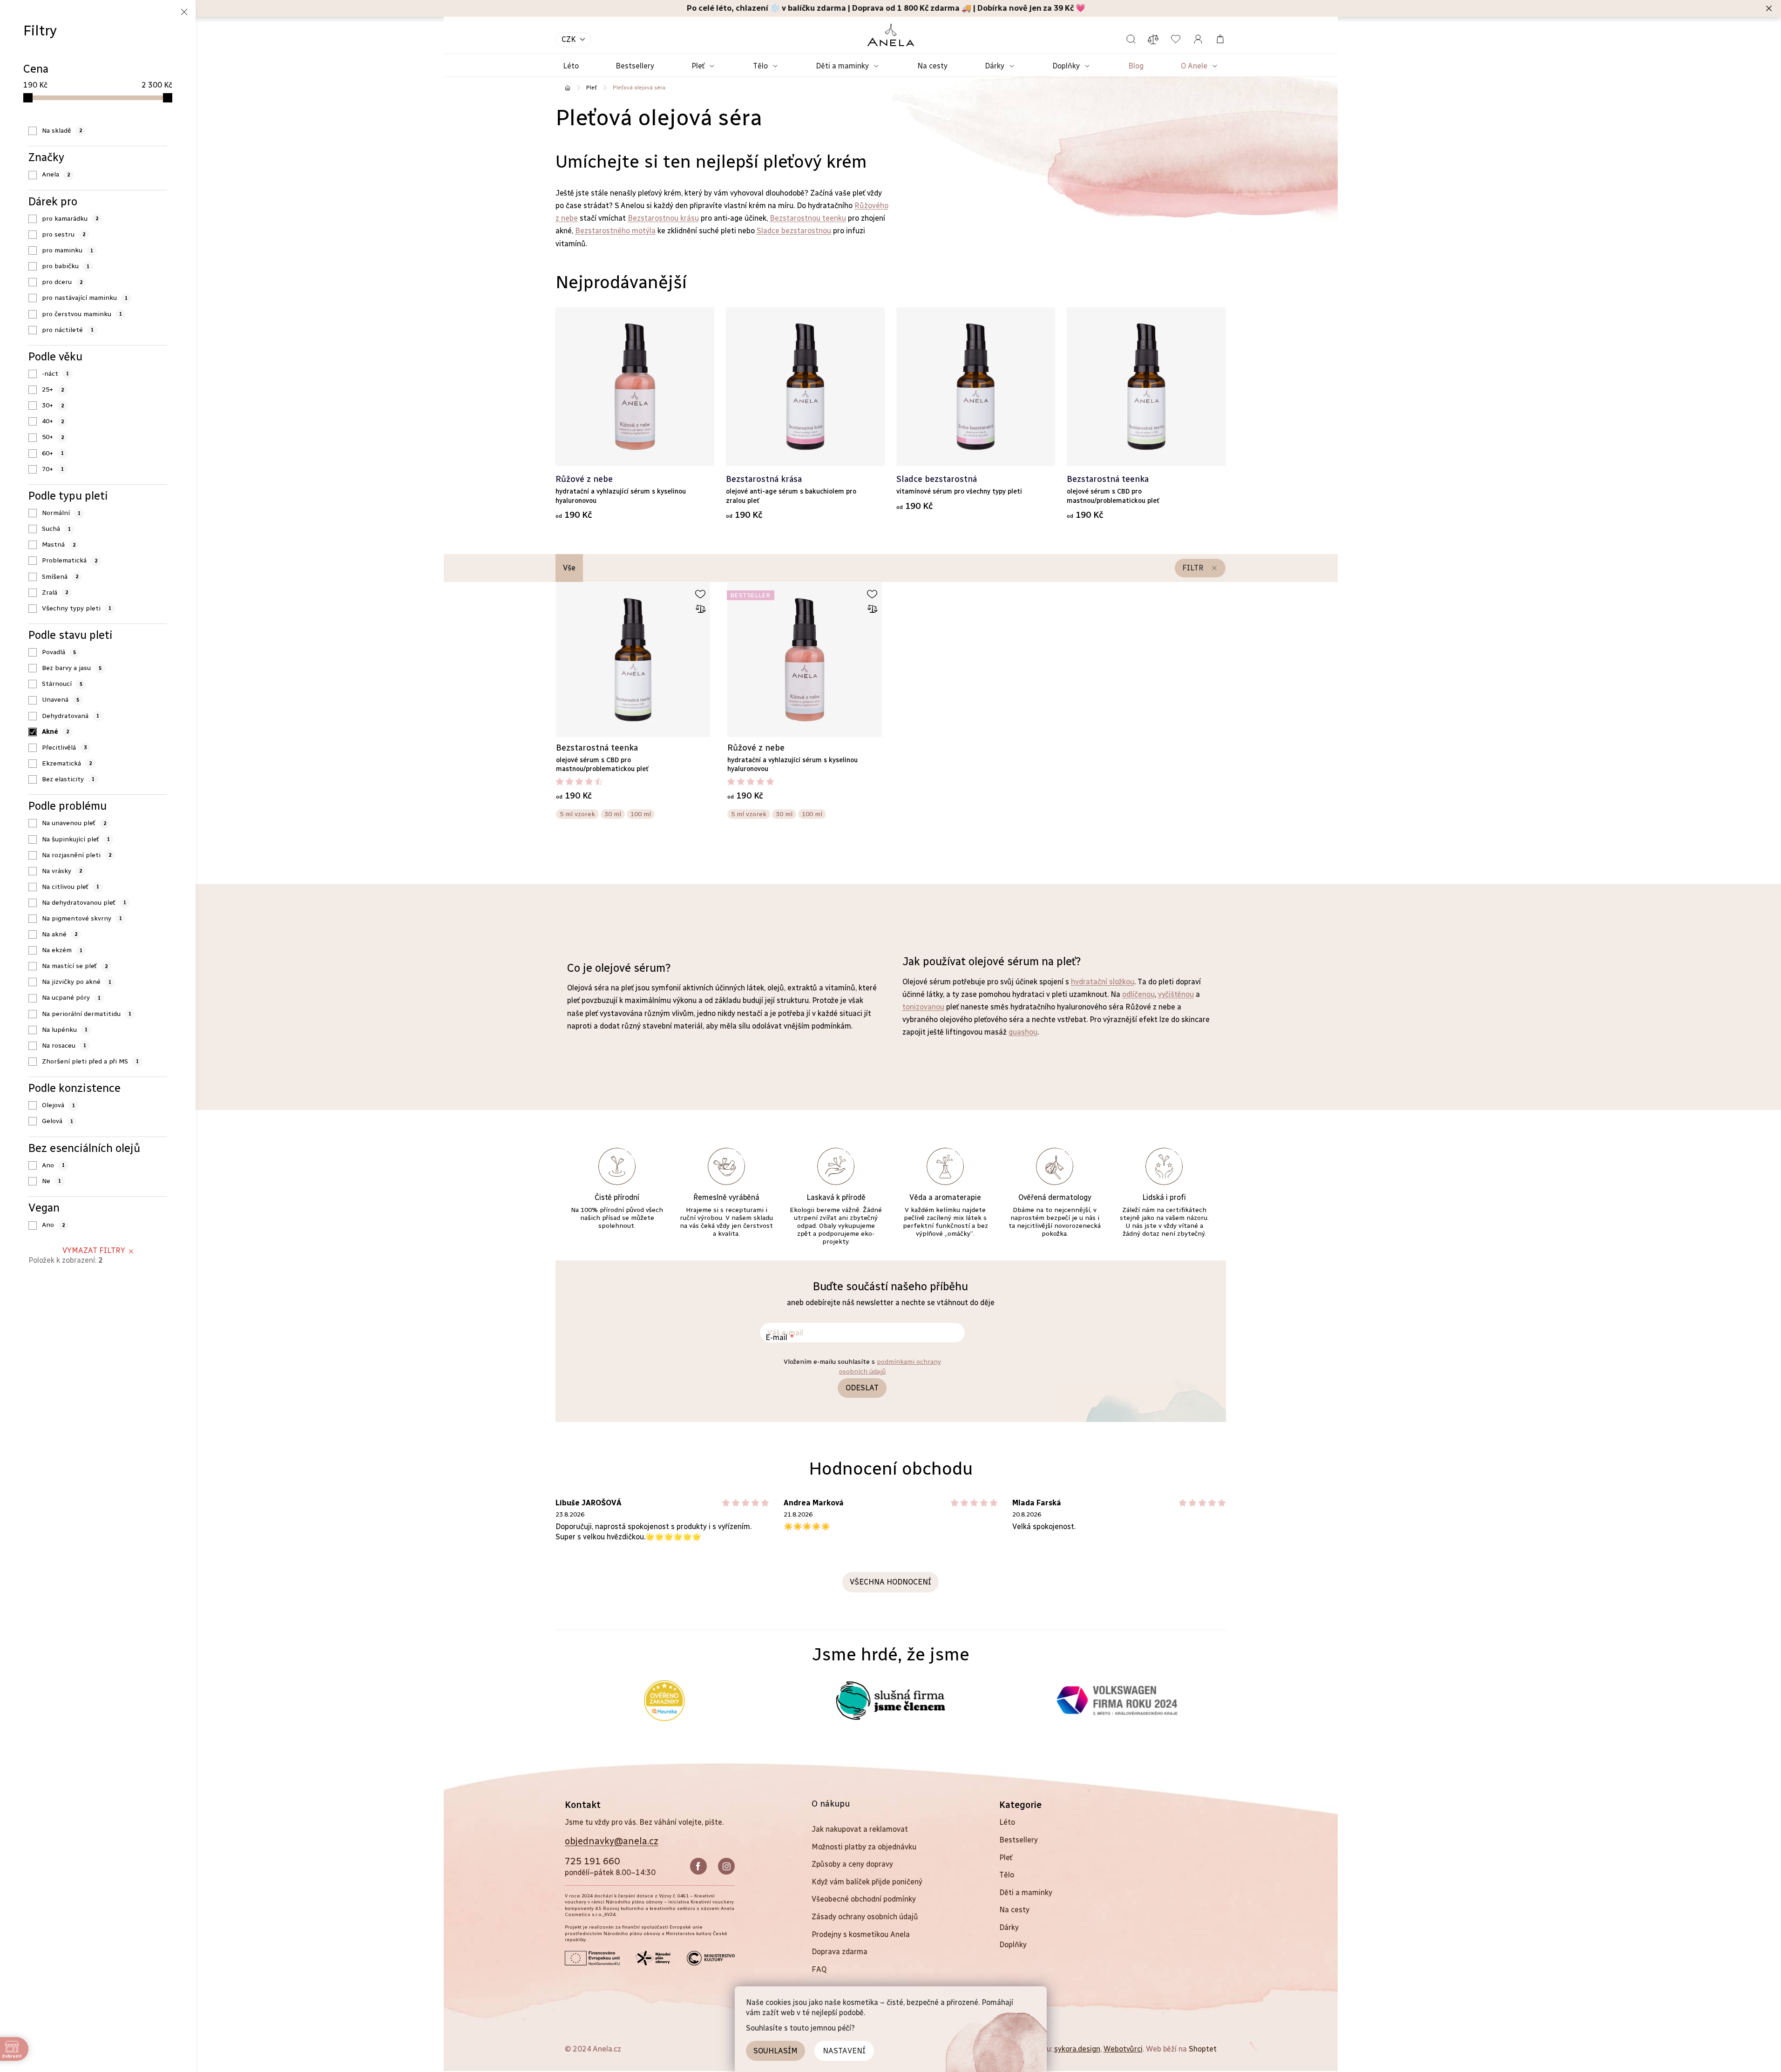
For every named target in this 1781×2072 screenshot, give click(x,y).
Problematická (70, 560)
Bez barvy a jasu (72, 668)
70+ (53, 469)
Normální (61, 513)
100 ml (641, 814)
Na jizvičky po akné (77, 982)
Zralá (55, 592)
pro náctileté (68, 330)
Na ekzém (62, 950)
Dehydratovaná (71, 716)
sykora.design (1077, 2049)
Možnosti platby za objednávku (864, 1847)
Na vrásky (62, 871)
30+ (53, 405)
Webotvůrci (1123, 2049)
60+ (53, 453)
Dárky (1009, 1927)
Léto (1007, 1822)
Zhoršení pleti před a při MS (90, 1061)
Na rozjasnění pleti (77, 855)
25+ (53, 389)
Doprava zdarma (840, 1952)
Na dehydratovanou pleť (84, 903)
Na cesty (1014, 1910)
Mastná (59, 545)
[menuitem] (571, 66)
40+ (53, 421)
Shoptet (1203, 2049)
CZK (569, 39)
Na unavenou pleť (74, 823)
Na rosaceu (64, 1046)
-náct (55, 374)
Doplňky (1013, 1945)
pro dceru (62, 282)
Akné (55, 732)
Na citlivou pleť (71, 887)
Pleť (1006, 1858)
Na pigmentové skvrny (82, 918)
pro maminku (68, 250)
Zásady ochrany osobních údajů (865, 1917)
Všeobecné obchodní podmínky (864, 1899)
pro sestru (64, 234)
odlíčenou (1138, 994)
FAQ (819, 1969)
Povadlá (59, 652)
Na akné (60, 934)
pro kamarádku (70, 219)
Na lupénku (65, 1030)
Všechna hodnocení (890, 1582)
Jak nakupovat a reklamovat (860, 1829)
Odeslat (862, 1388)
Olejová (58, 1105)
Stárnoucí (62, 684)
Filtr (1193, 568)
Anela (56, 174)
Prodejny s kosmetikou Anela (861, 1934)
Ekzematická (67, 763)
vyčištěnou (1176, 994)
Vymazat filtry (94, 1250)
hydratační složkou (1103, 982)
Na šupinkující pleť (76, 839)
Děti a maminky (1026, 1893)
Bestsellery (1019, 1840)
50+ (53, 437)
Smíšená (60, 577)
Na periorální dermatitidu (87, 1014)
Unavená (61, 700)
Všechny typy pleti (77, 608)
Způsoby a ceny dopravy (852, 1864)
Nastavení (844, 2051)
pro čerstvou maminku (82, 314)
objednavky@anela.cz (612, 1841)
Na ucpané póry (71, 998)
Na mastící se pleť (75, 966)
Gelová (58, 1121)
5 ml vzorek (577, 814)
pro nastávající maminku (85, 298)
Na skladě (62, 131)
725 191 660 (592, 1861)
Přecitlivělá (64, 748)
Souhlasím (775, 2051)
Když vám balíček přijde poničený (867, 1882)
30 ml (613, 814)
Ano (53, 1165)
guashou (1023, 1032)
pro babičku (66, 266)
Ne (51, 1181)
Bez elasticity (68, 779)
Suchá (56, 529)
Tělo (1007, 1875)
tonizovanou (923, 1007)
